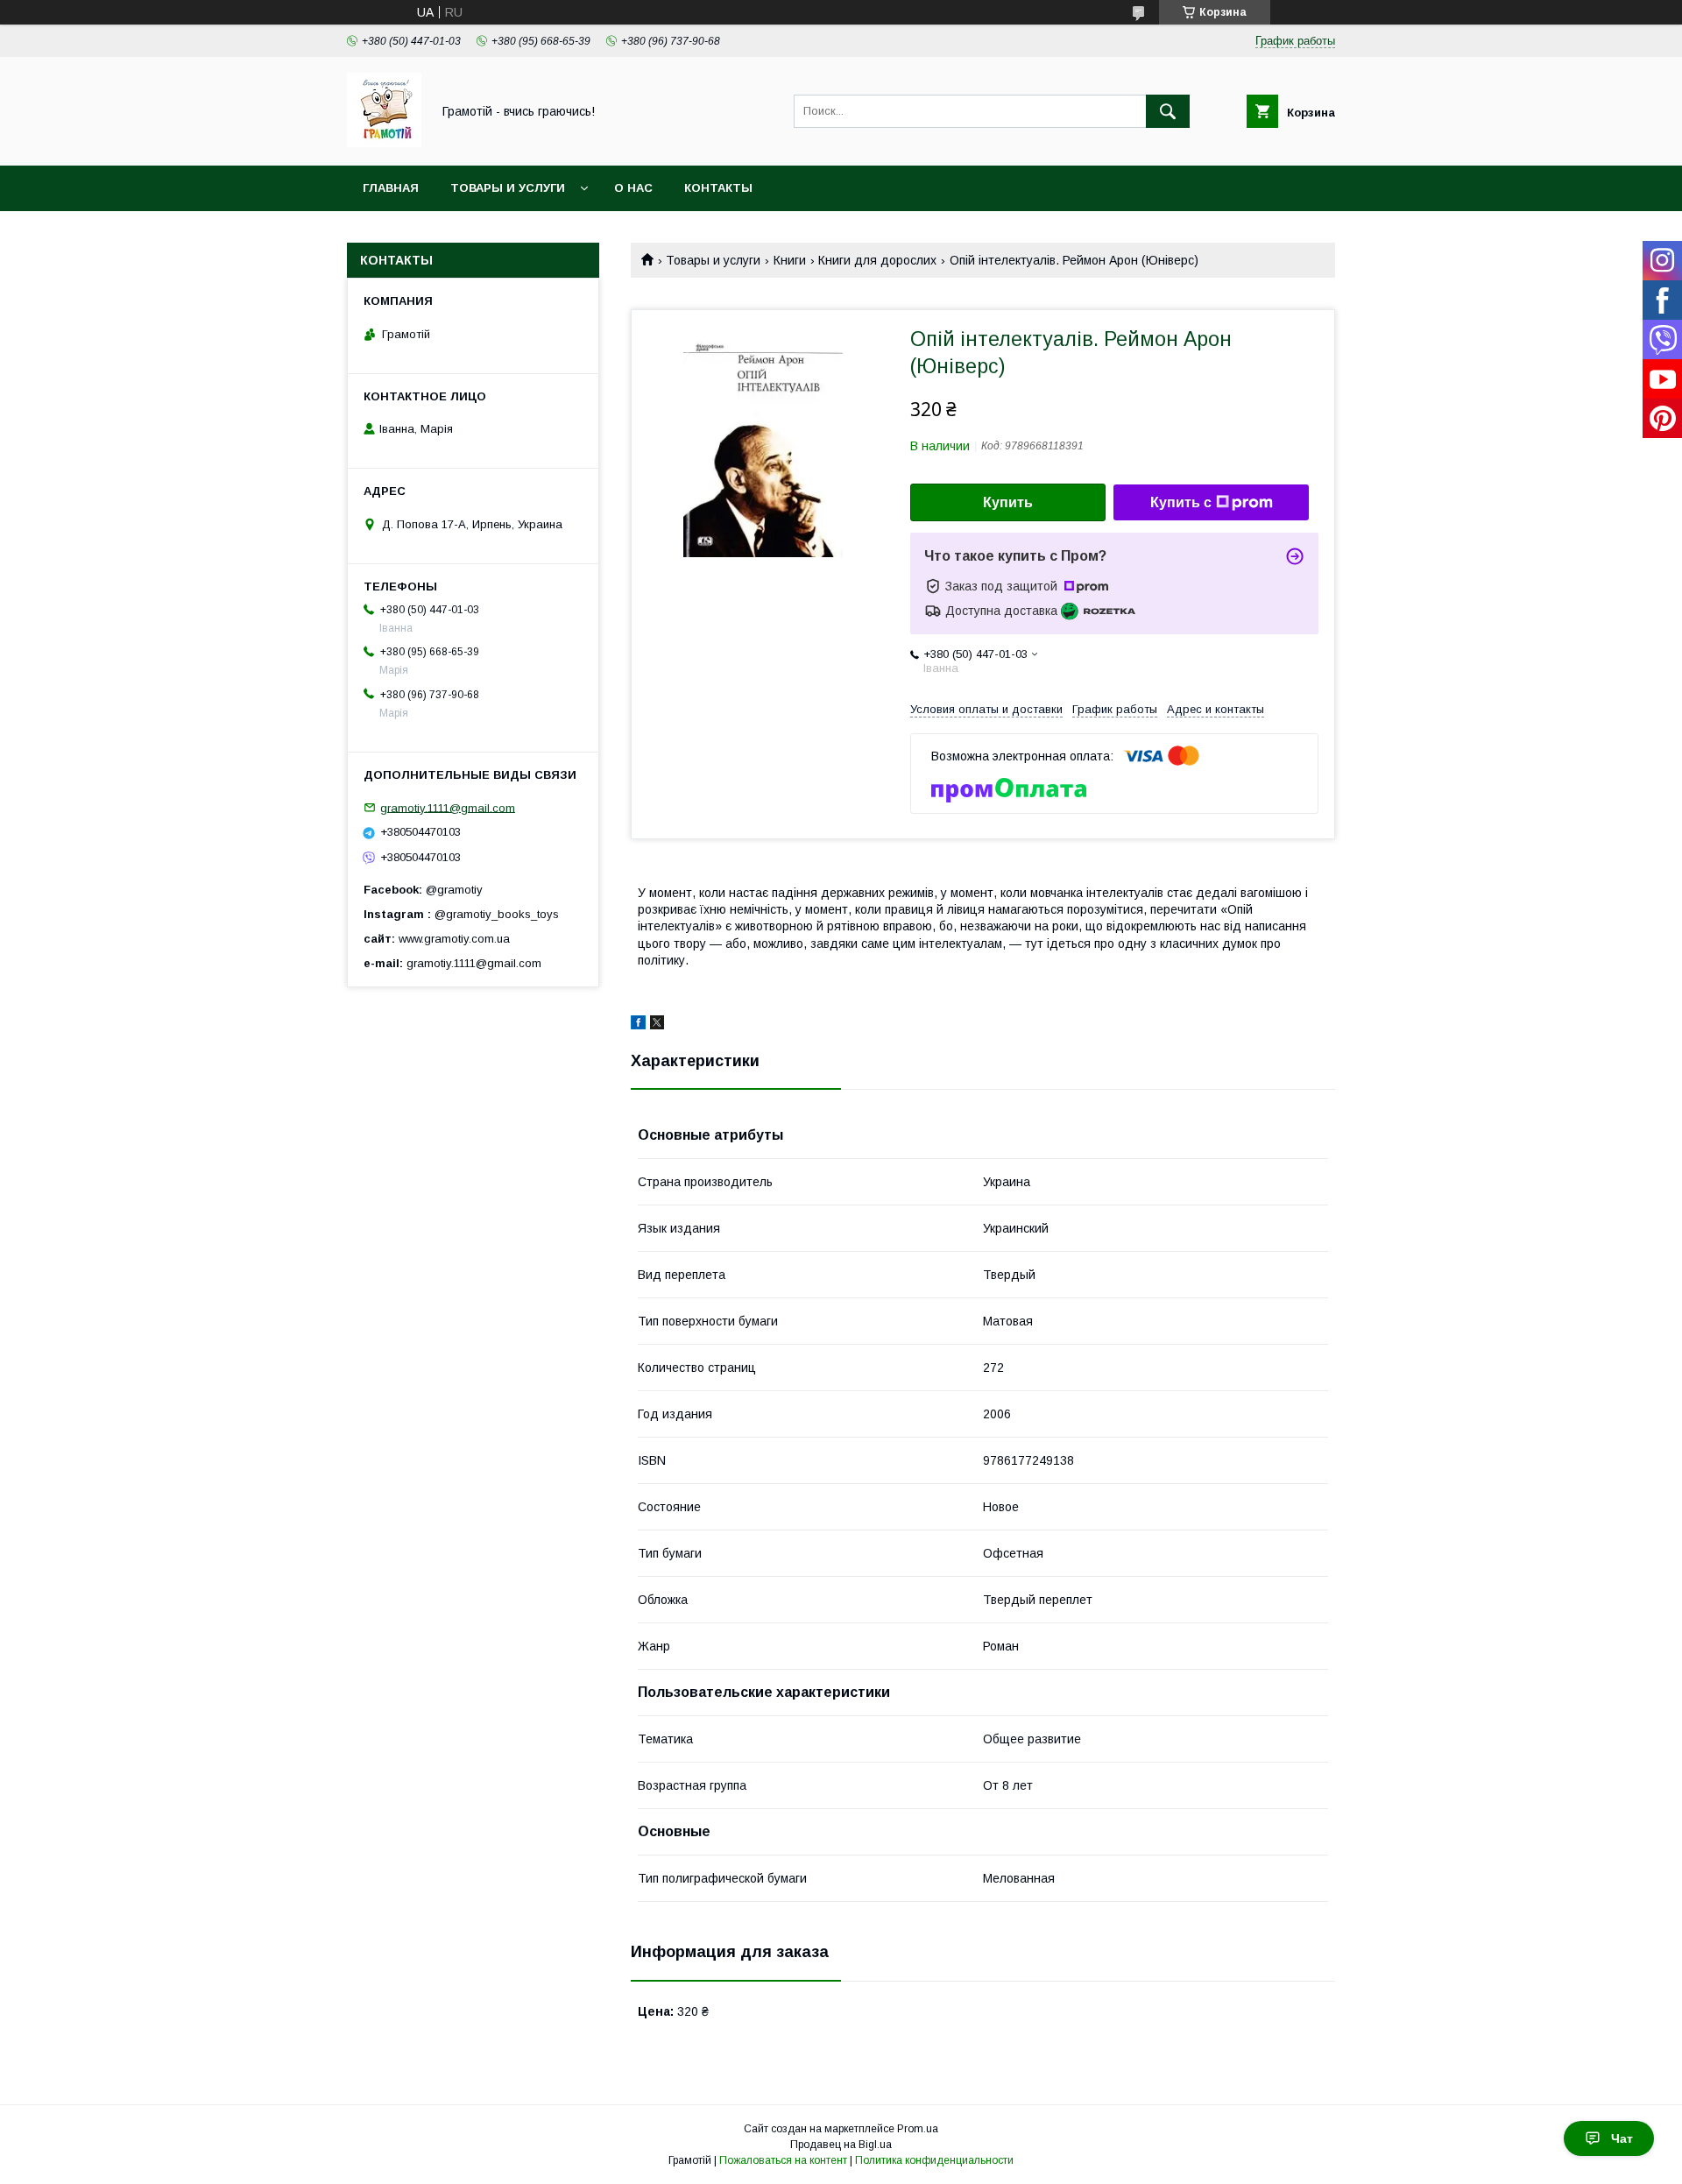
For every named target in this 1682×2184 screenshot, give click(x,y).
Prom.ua (918, 2129)
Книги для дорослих (877, 260)
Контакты (718, 188)
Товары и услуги (508, 188)
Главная (391, 188)
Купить (1008, 502)
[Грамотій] (384, 143)
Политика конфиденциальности (934, 2160)
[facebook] (638, 1025)
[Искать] (1168, 111)
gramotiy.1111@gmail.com (448, 807)
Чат (1622, 2138)
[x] (657, 1025)
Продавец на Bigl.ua (841, 2145)
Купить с (1181, 502)
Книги (790, 260)
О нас (633, 188)
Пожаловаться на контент (783, 2160)
